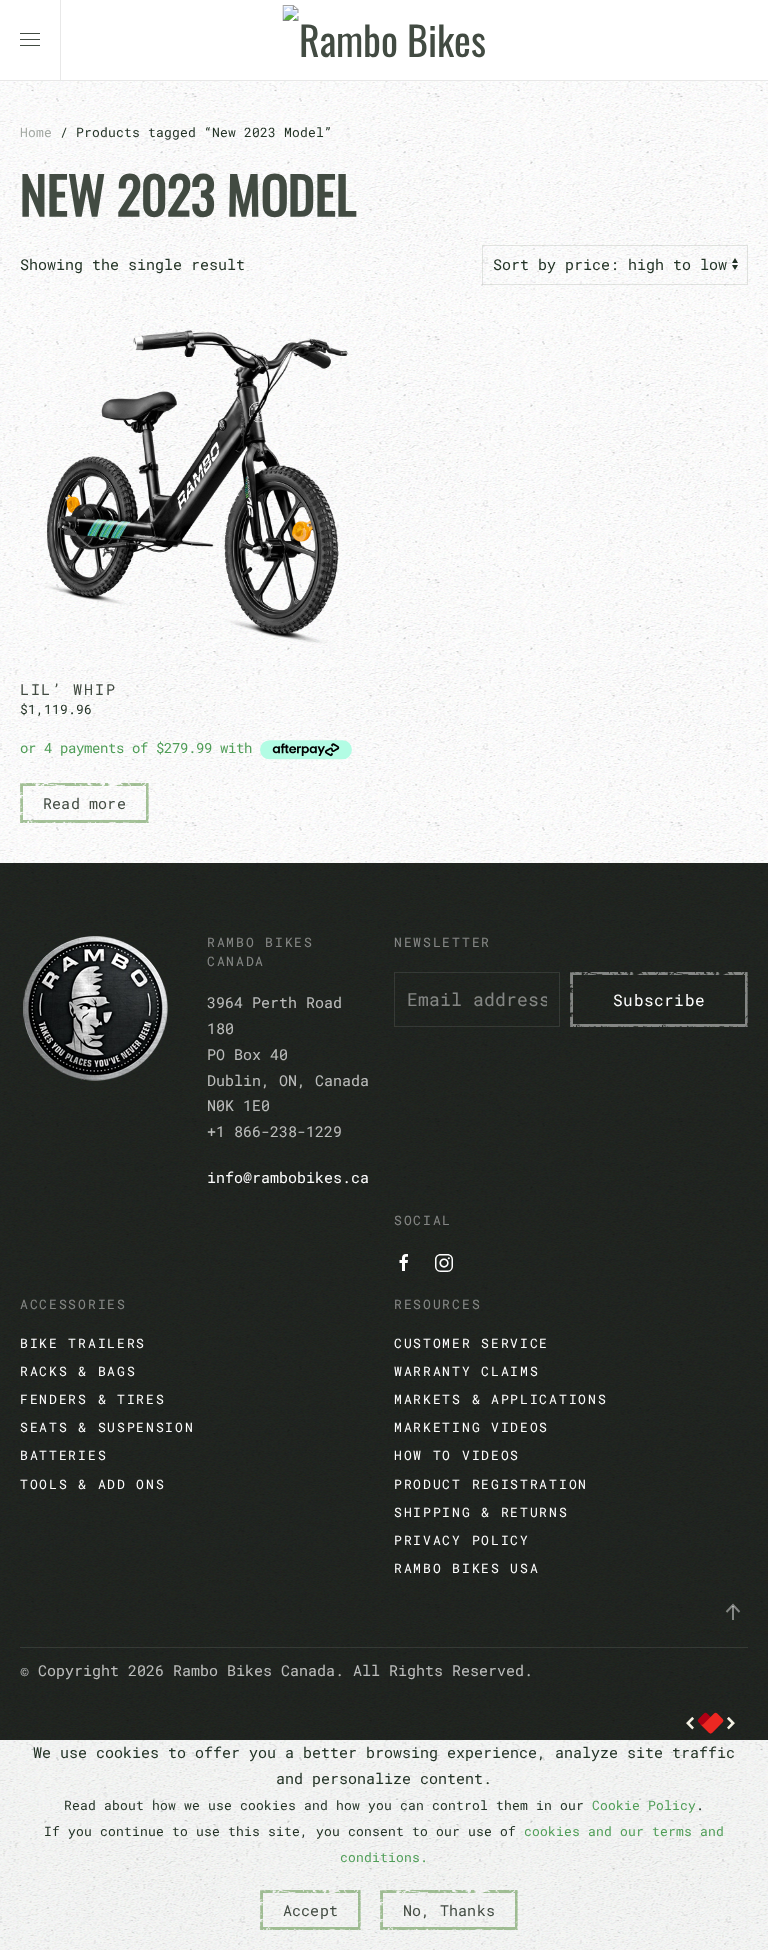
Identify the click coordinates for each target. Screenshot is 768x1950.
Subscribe (659, 999)
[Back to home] (384, 40)
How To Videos (457, 1455)
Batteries (63, 1455)
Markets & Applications (500, 1399)
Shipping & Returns (481, 1512)
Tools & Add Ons (93, 1484)
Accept (310, 1910)
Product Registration (491, 1484)
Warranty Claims (467, 1371)
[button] (30, 40)
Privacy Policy (462, 1540)
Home (36, 132)
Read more (84, 803)
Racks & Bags (78, 1371)
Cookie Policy (644, 1805)
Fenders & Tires (93, 1399)
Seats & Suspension (107, 1427)
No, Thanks (449, 1910)
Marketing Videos (471, 1427)
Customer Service (471, 1343)
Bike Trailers (83, 1343)
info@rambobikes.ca (288, 1177)
